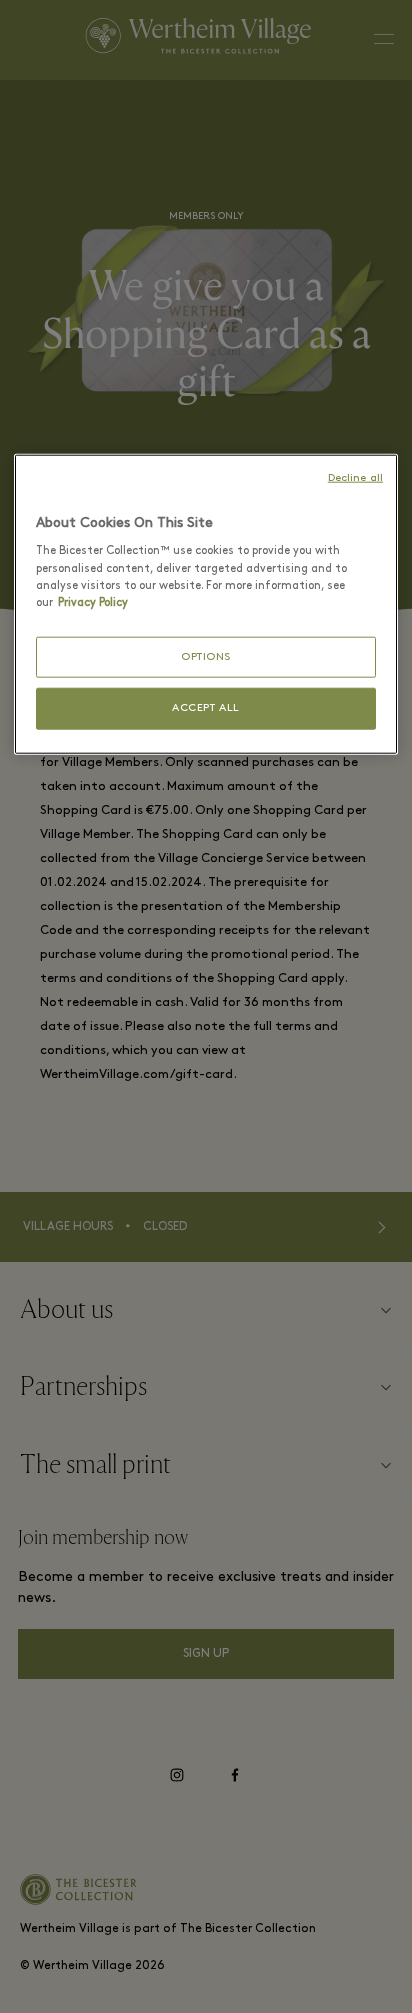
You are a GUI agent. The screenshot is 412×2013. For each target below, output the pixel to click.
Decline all (355, 478)
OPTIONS (206, 656)
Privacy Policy (93, 602)
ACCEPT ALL (206, 708)
